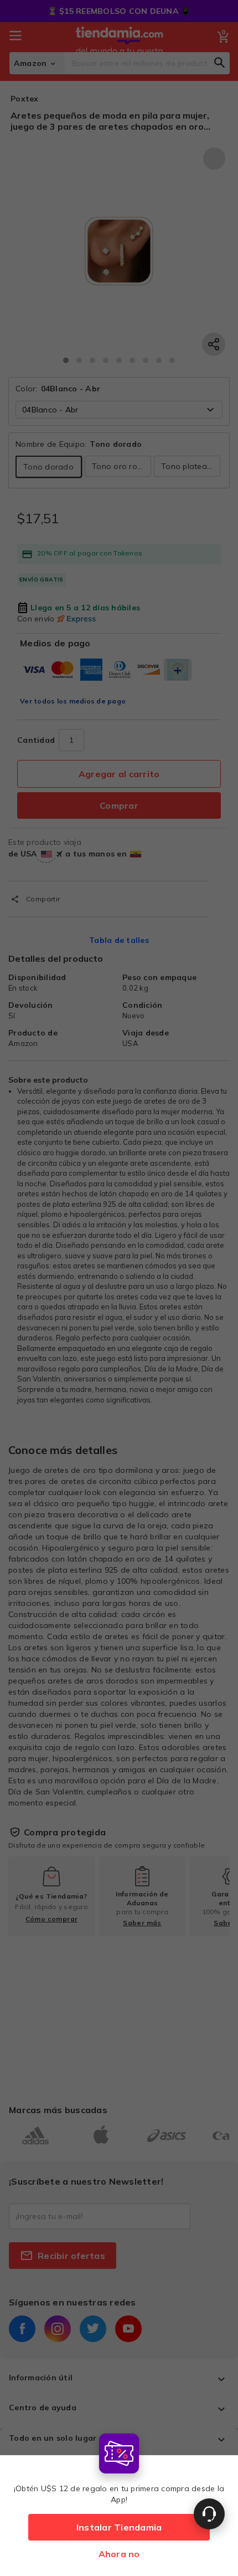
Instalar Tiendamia (119, 2527)
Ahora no (119, 2554)
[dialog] (119, 2502)
